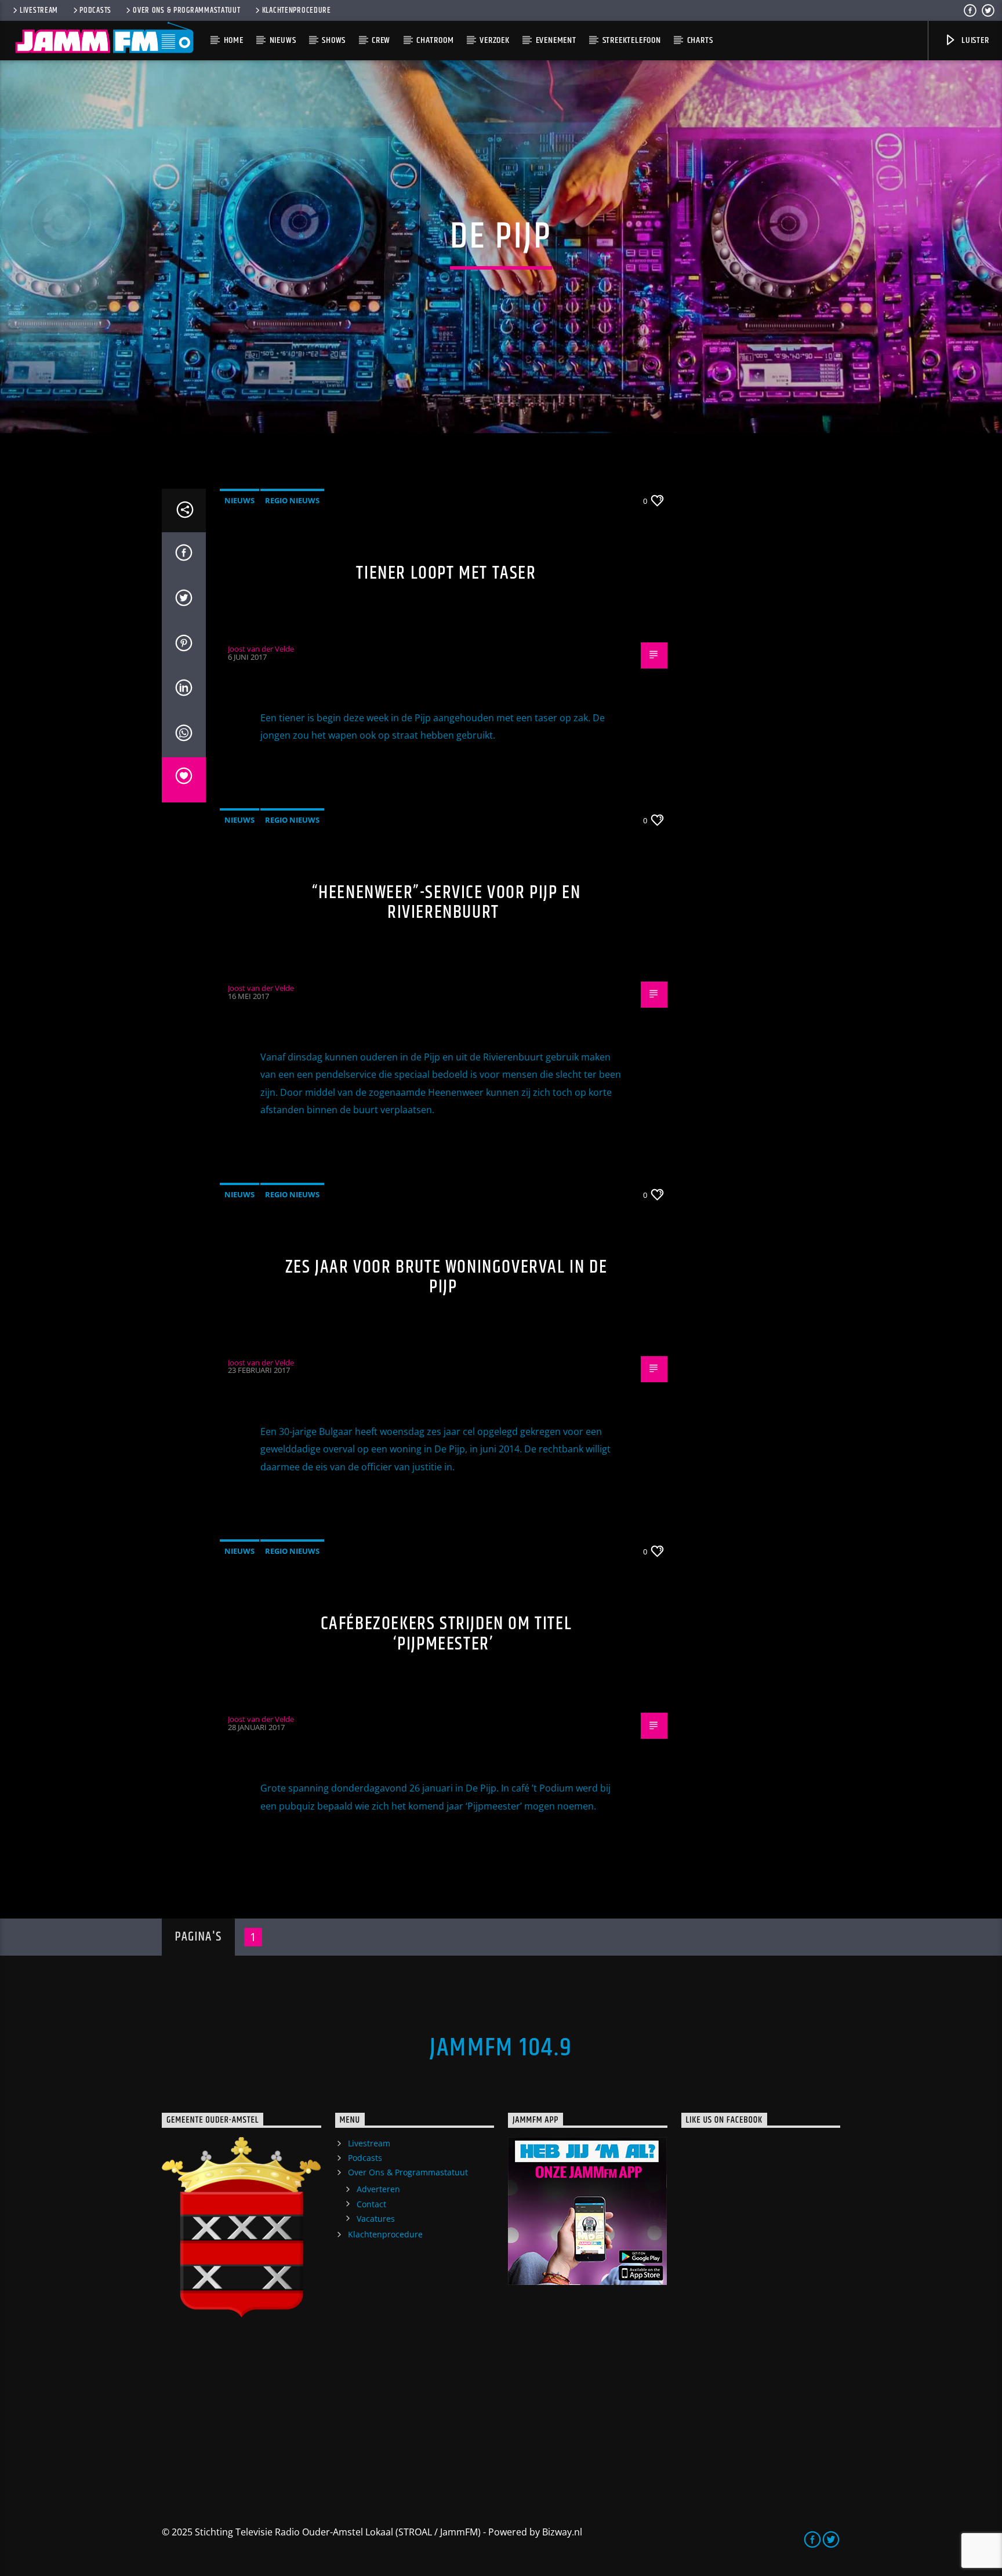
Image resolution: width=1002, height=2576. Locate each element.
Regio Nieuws (292, 500)
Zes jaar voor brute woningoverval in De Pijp (446, 1277)
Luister (974, 40)
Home (234, 40)
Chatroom (435, 40)
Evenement (556, 40)
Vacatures (376, 2219)
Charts (700, 40)
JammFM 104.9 (501, 2048)
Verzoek (495, 40)
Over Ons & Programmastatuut (186, 10)
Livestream (39, 10)
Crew (381, 40)
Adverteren (378, 2189)
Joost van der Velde (261, 649)
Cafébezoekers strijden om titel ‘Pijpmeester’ (446, 1634)
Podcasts (95, 10)
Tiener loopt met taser (446, 573)
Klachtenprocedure (297, 10)
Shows (334, 40)
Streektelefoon (632, 40)
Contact (371, 2204)
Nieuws (283, 40)
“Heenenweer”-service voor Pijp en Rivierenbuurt (446, 903)
